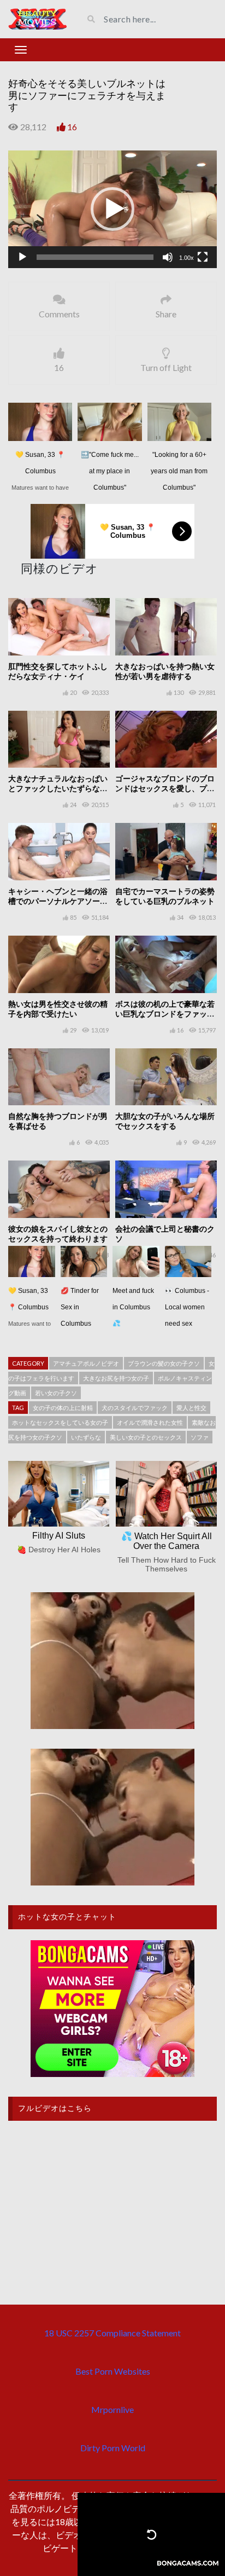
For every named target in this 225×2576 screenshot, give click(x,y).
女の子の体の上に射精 (63, 1408)
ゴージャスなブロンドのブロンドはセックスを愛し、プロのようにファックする (165, 788)
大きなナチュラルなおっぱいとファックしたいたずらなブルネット (58, 788)
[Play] (22, 257)
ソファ (200, 1437)
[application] (112, 209)
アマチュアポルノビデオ (86, 1363)
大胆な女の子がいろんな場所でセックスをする (165, 1121)
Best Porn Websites (113, 2371)
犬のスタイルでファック (135, 1408)
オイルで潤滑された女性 (150, 1422)
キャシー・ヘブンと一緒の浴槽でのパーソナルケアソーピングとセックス (58, 901)
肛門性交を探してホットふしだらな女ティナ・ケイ (58, 671)
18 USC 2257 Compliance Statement (112, 2333)
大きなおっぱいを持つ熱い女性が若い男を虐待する (165, 671)
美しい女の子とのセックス (146, 1437)
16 (72, 127)
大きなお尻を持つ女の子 (116, 1378)
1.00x (186, 258)
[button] (112, 209)
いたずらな (86, 1437)
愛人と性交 (191, 1408)
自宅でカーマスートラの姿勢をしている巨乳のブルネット (165, 896)
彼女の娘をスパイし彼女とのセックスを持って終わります (58, 1234)
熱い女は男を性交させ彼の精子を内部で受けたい (58, 1009)
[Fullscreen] (203, 257)
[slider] (95, 257)
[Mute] (168, 257)
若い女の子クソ (56, 1393)
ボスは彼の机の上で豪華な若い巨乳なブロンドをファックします (165, 1014)
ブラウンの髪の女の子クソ (164, 1363)
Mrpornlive (112, 2409)
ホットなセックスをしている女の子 (60, 1422)
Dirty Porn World (113, 2448)
